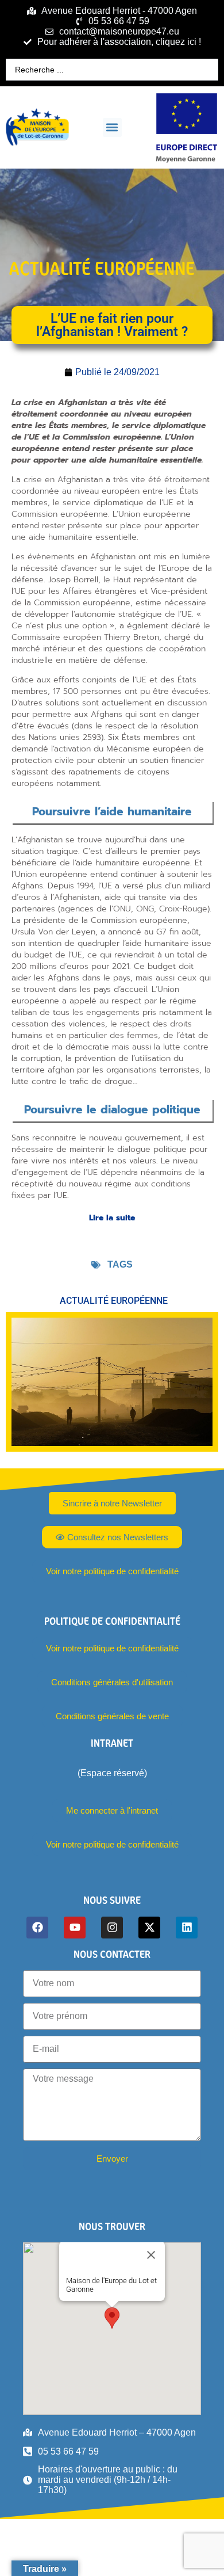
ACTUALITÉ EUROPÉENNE (102, 268)
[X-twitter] (149, 1928)
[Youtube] (75, 1928)
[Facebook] (37, 1928)
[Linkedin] (187, 1928)
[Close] (151, 2255)
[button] (112, 127)
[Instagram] (112, 1928)
